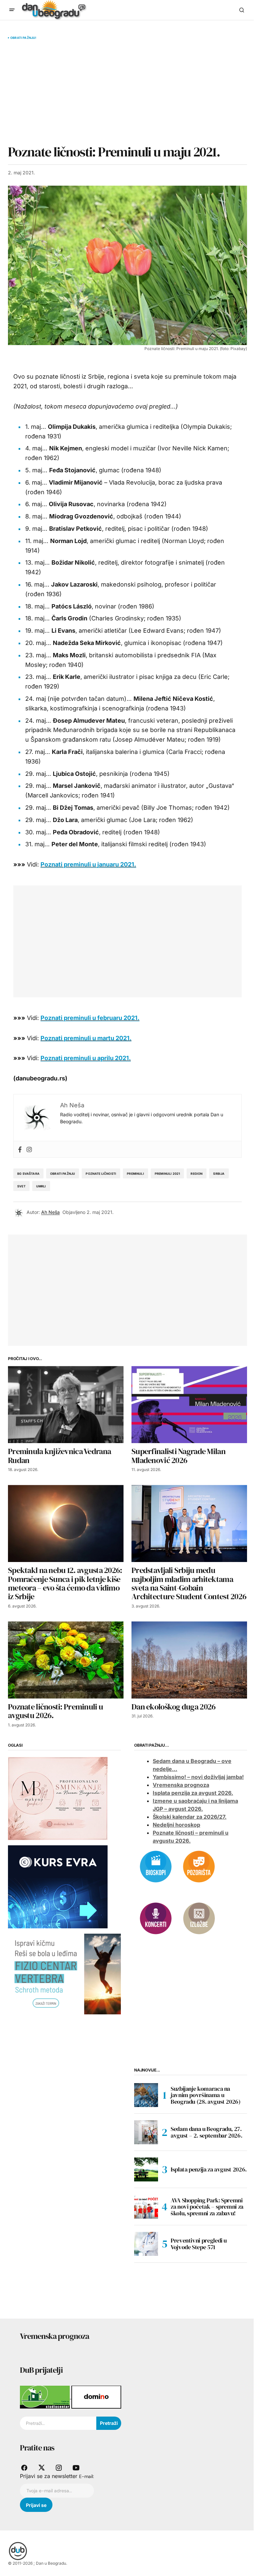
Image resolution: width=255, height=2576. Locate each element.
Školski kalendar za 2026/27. (190, 1817)
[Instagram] (29, 1149)
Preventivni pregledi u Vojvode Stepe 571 (199, 2244)
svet (21, 1186)
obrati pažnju (63, 1174)
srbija (219, 1174)
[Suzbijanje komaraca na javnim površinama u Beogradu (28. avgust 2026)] (146, 2095)
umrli (41, 1186)
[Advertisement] (127, 92)
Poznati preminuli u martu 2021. (86, 1038)
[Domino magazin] (96, 2397)
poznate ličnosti (101, 1174)
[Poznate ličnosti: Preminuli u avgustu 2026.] (66, 1660)
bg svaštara (28, 1174)
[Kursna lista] (58, 1798)
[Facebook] (20, 1149)
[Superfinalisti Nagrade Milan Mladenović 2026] (189, 1405)
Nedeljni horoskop (176, 1825)
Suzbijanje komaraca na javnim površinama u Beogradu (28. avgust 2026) (206, 2095)
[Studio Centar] (46, 2397)
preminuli (135, 1174)
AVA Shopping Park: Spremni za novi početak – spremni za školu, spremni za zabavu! (207, 2207)
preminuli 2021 (168, 1174)
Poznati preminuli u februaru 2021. (90, 1018)
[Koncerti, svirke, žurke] (156, 1918)
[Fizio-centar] (64, 1974)
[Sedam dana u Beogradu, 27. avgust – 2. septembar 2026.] (146, 2132)
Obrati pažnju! (23, 38)
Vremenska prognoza (181, 1785)
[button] (12, 10)
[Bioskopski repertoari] (156, 1866)
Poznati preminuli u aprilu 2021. (86, 1058)
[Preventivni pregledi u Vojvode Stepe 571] (146, 2244)
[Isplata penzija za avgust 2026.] (146, 2169)
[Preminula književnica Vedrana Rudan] (66, 1405)
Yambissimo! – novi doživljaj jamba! (198, 1777)
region (197, 1174)
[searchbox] (58, 2423)
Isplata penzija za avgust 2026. (193, 1793)
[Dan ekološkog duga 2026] (189, 1660)
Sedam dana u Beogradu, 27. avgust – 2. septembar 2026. (206, 2132)
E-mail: (86, 2476)
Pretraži (109, 2423)
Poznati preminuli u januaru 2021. (88, 864)
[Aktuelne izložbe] (199, 1918)
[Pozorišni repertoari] (199, 1866)
